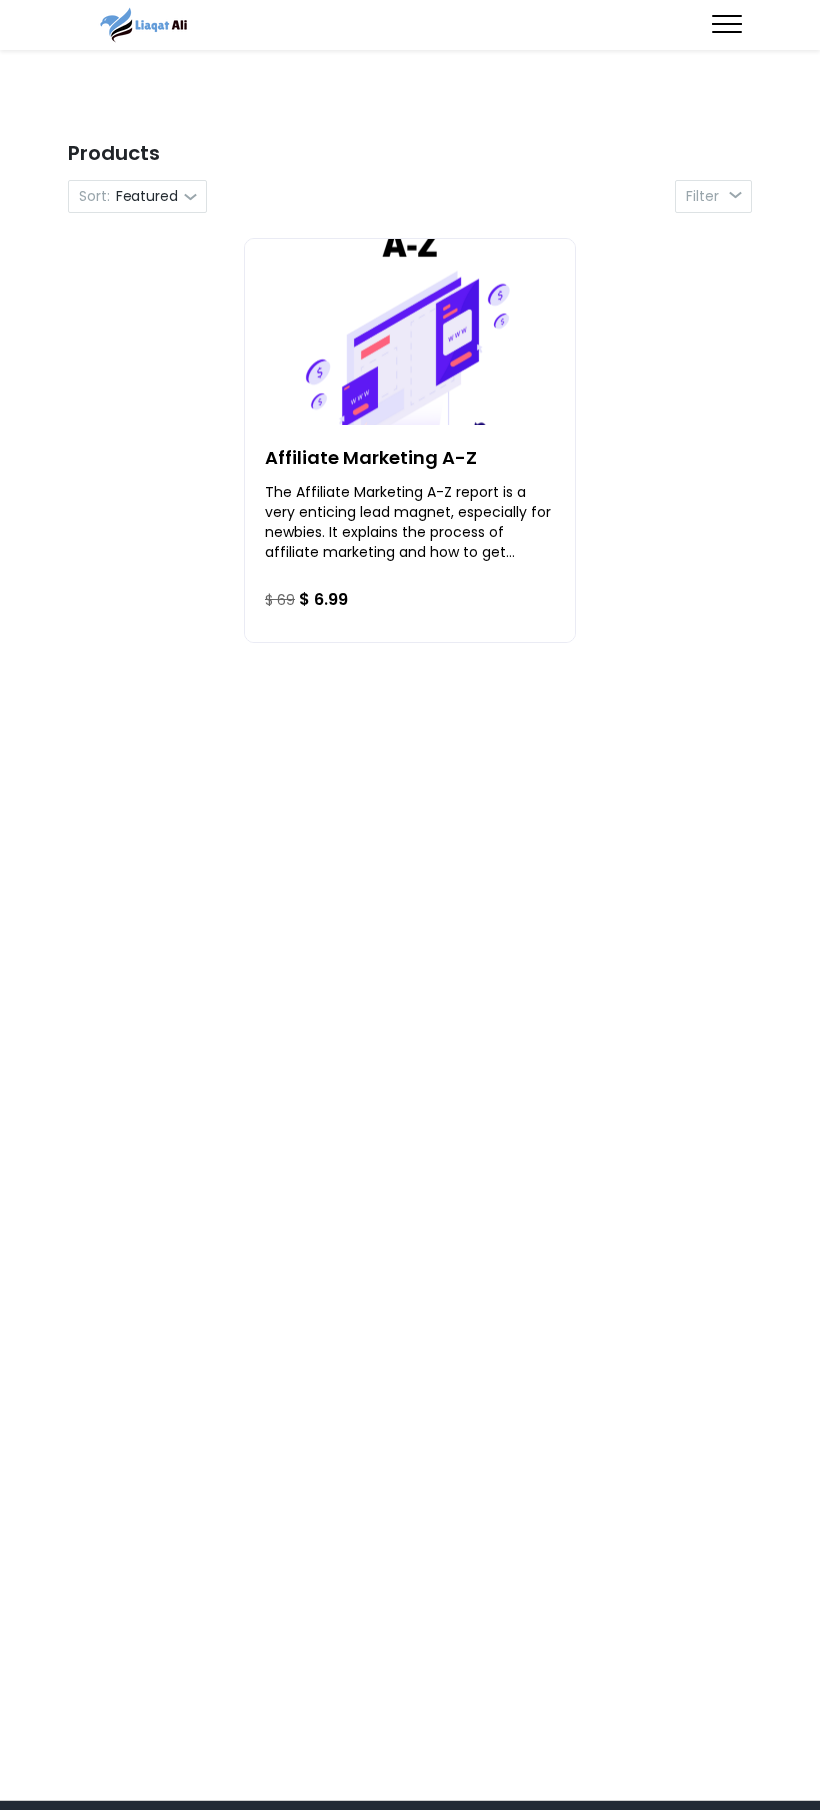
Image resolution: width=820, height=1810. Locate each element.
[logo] (145, 25)
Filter (704, 196)
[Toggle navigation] (727, 25)
